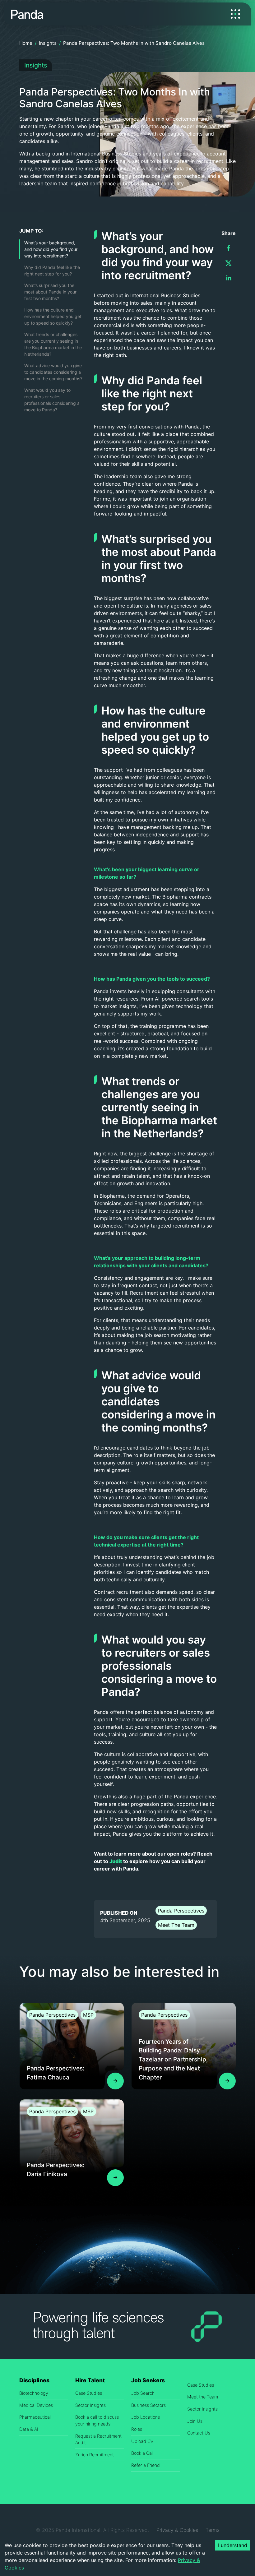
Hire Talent (90, 2380)
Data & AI (29, 2429)
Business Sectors (148, 2405)
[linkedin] (229, 278)
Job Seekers (148, 2380)
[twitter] (229, 263)
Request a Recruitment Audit (98, 2439)
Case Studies (89, 2393)
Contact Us (199, 2433)
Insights (48, 43)
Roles (137, 2429)
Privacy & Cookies (177, 2530)
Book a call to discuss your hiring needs (97, 2420)
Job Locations (146, 2417)
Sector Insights (90, 2405)
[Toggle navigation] (235, 14)
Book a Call (142, 2453)
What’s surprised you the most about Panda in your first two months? (50, 292)
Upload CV (142, 2441)
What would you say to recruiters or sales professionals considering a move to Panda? (52, 400)
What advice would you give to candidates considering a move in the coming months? (53, 372)
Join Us (195, 2421)
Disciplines (34, 2380)
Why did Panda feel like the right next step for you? (52, 271)
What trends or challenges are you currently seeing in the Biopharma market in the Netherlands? (53, 344)
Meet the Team (203, 2397)
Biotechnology (34, 2393)
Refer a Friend (146, 2465)
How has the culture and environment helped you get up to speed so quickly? (53, 316)
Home (26, 43)
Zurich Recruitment (95, 2455)
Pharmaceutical (35, 2417)
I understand (233, 2545)
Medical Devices (36, 2405)
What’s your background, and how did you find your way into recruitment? (51, 249)
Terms (213, 2530)
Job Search (143, 2393)
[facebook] (229, 248)
